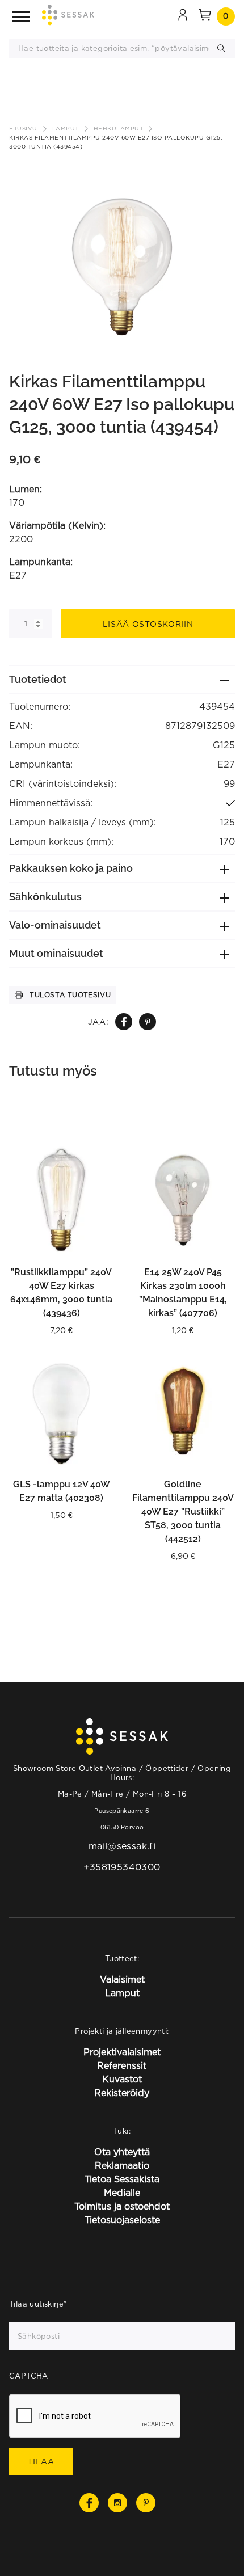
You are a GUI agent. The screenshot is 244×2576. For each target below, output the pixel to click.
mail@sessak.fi (122, 1846)
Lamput (66, 128)
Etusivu (23, 128)
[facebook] (124, 1022)
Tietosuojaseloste (122, 2220)
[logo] (68, 17)
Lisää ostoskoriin (148, 624)
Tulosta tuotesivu (70, 995)
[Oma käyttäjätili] (183, 16)
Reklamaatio (122, 2165)
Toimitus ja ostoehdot (122, 2206)
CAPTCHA (29, 2376)
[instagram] (117, 2503)
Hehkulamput (119, 128)
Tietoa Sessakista (122, 2179)
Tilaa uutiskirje (38, 2304)
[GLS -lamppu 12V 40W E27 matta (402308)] (61, 1412)
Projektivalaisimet (122, 2052)
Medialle (122, 2193)
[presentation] (95, 2417)
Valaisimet (122, 1979)
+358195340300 (122, 1867)
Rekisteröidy (122, 2093)
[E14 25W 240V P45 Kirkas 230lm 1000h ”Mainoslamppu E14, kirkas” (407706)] (183, 1200)
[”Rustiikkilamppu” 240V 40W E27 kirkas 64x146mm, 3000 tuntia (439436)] (61, 1200)
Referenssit (122, 2065)
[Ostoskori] (205, 16)
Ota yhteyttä (122, 2152)
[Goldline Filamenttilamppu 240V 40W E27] (183, 1412)
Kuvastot (122, 2079)
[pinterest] (148, 1022)
